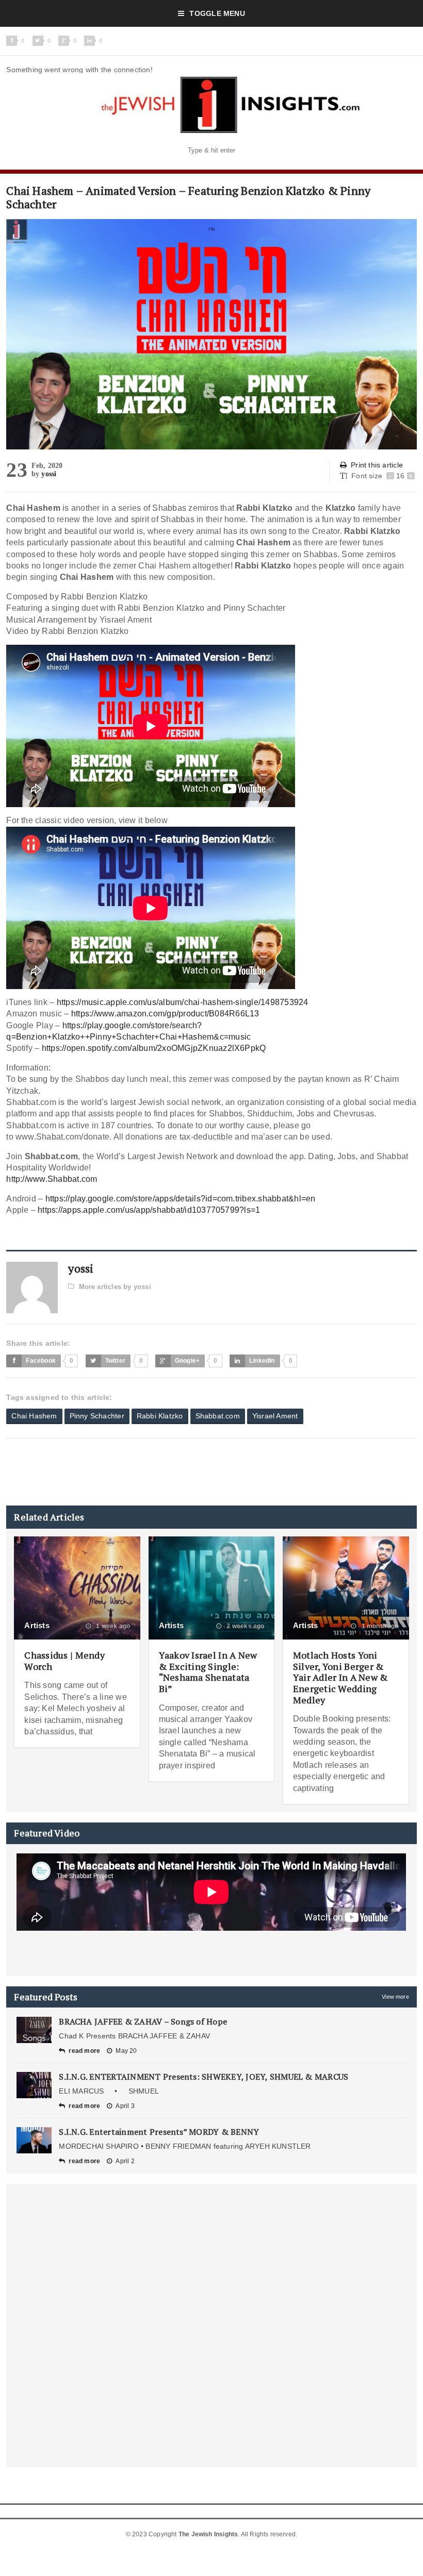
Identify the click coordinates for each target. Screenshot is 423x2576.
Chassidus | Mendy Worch (64, 1661)
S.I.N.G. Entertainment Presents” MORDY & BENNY (159, 2132)
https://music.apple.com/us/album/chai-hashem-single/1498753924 (183, 1002)
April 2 (125, 2161)
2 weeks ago (245, 1626)
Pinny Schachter (97, 1416)
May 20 (126, 2051)
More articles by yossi (115, 1287)
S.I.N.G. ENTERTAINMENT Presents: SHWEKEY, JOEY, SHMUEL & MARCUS (204, 2077)
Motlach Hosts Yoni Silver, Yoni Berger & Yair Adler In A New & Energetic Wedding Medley (341, 1677)
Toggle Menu (217, 13)
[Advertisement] (194, 1472)
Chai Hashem (34, 1416)
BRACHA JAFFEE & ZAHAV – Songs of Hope (143, 2021)
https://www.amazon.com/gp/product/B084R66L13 (165, 1014)
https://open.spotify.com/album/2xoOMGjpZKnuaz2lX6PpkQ (154, 1048)
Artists (37, 1625)
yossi (49, 474)
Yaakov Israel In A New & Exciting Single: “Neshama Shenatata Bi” (208, 1672)
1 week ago (112, 1626)
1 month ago (379, 1626)
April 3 (125, 2106)
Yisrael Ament (275, 1416)
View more (395, 1997)
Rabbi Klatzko (160, 1416)
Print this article (377, 465)
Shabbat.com (218, 1416)
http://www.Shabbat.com (52, 1179)
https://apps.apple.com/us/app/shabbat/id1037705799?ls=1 (149, 1210)
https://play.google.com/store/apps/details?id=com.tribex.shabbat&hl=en (181, 1199)
